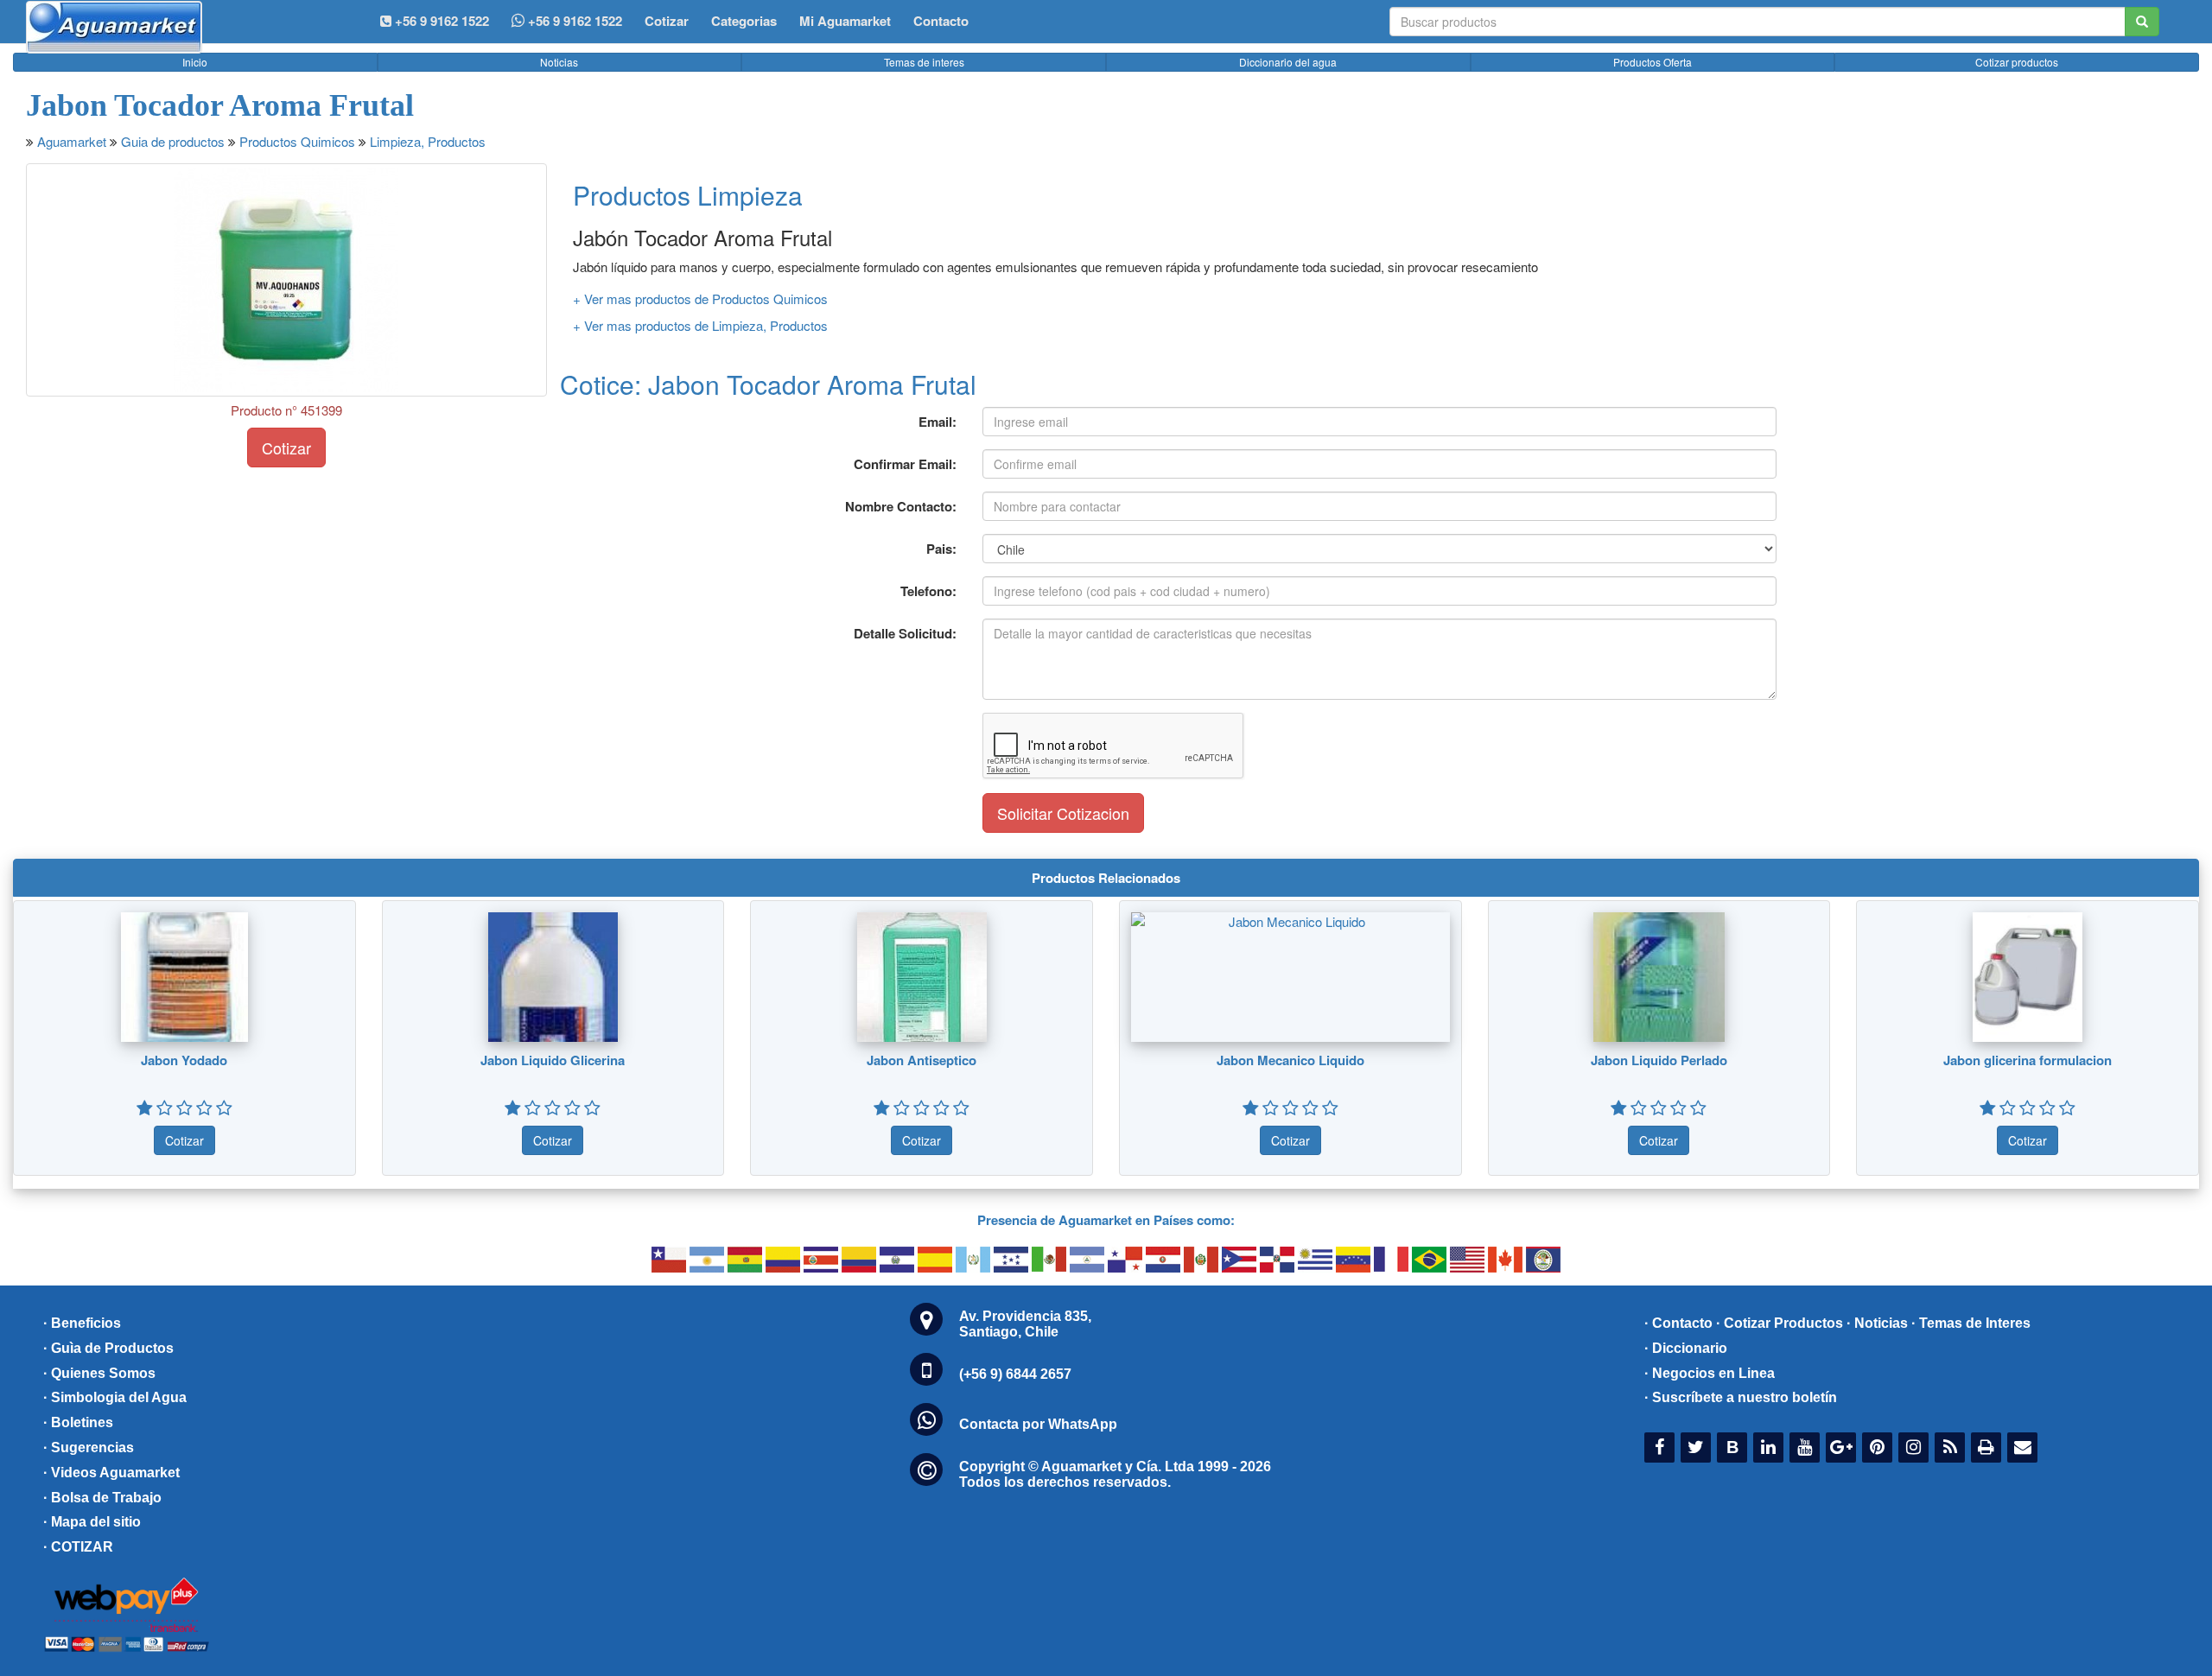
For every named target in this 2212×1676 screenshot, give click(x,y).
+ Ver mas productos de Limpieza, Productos (700, 325)
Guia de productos (173, 141)
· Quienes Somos (99, 1373)
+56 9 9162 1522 (573, 21)
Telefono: (928, 591)
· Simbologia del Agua (115, 1397)
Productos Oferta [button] (1653, 62)
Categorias (744, 21)
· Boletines (78, 1422)
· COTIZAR (78, 1547)
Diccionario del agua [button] (1288, 62)
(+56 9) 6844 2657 (1015, 1374)
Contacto (941, 21)
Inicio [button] (195, 62)
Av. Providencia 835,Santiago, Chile (1025, 1324)
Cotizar (667, 21)
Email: (938, 422)
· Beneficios (82, 1323)
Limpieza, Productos (428, 141)
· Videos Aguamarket (111, 1473)
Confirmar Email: (905, 464)
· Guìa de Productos (108, 1348)
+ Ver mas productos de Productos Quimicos (700, 298)
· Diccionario (1686, 1348)
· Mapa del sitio (92, 1522)
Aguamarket (72, 141)
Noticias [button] (559, 62)
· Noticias (1877, 1323)
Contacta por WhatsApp (1038, 1424)
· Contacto (1678, 1323)
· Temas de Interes (1971, 1323)
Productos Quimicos (297, 141)
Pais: (941, 549)
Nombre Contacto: (901, 506)
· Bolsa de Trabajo (102, 1498)
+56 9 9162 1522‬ (440, 21)
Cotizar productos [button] (2017, 62)
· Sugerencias (89, 1447)
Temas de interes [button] (924, 62)
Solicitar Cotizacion (1063, 813)
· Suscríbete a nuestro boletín (1741, 1397)
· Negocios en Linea (1710, 1373)
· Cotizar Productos (1780, 1323)
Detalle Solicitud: (905, 633)
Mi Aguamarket (845, 21)
